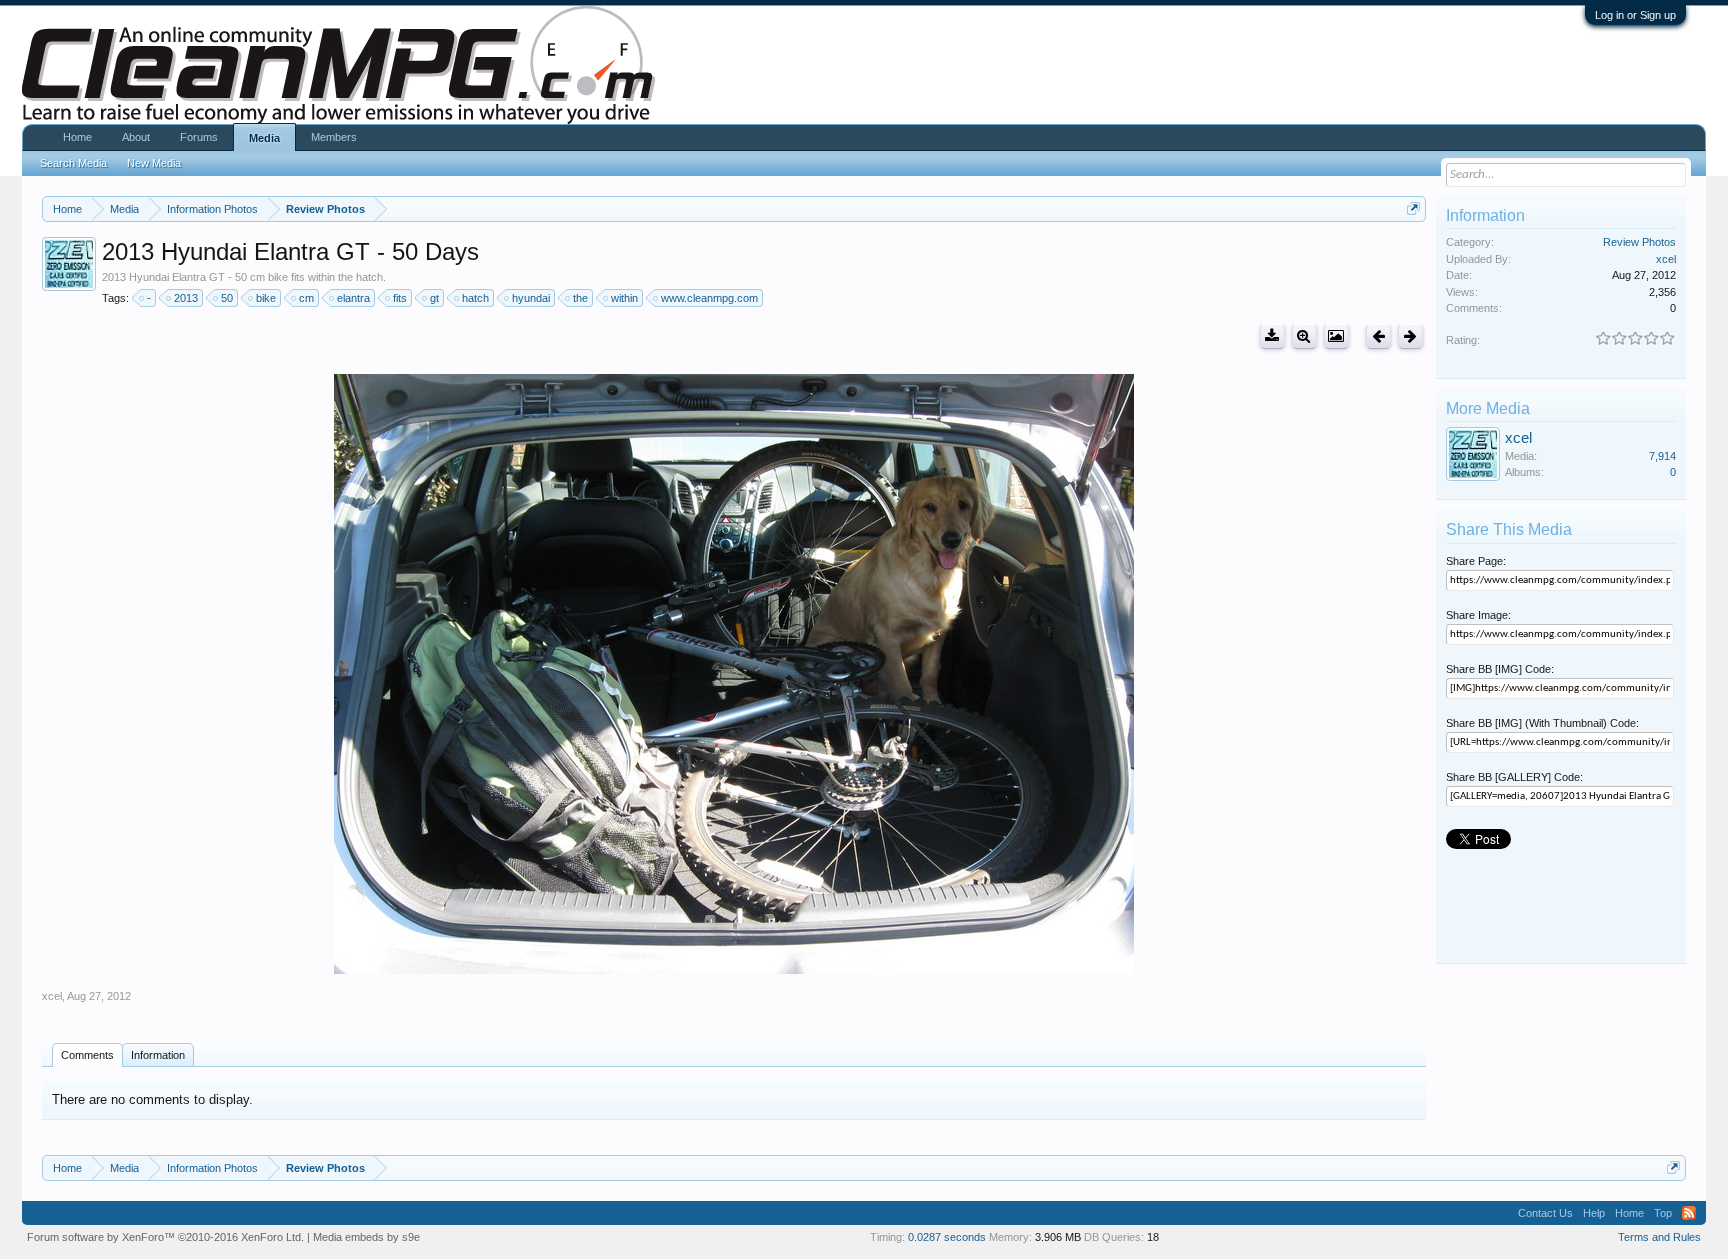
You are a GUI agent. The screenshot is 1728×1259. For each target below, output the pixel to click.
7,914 (1662, 456)
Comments (87, 1055)
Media (264, 138)
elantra (353, 298)
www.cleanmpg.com (709, 298)
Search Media (73, 163)
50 (227, 298)
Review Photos (1639, 242)
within (624, 298)
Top (1663, 1213)
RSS (1689, 1213)
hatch (475, 298)
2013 (186, 298)
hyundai (531, 298)
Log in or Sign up (1635, 15)
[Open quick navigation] (1413, 208)
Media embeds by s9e (366, 1237)
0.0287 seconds (947, 1237)
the (580, 298)
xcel (52, 996)
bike (266, 298)
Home (77, 137)
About (136, 137)
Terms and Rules (1659, 1237)
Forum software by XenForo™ (165, 1237)
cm (306, 298)
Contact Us (1545, 1213)
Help (1594, 1213)
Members (334, 137)
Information (158, 1055)
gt (434, 298)
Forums (199, 137)
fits (400, 298)
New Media (154, 163)
